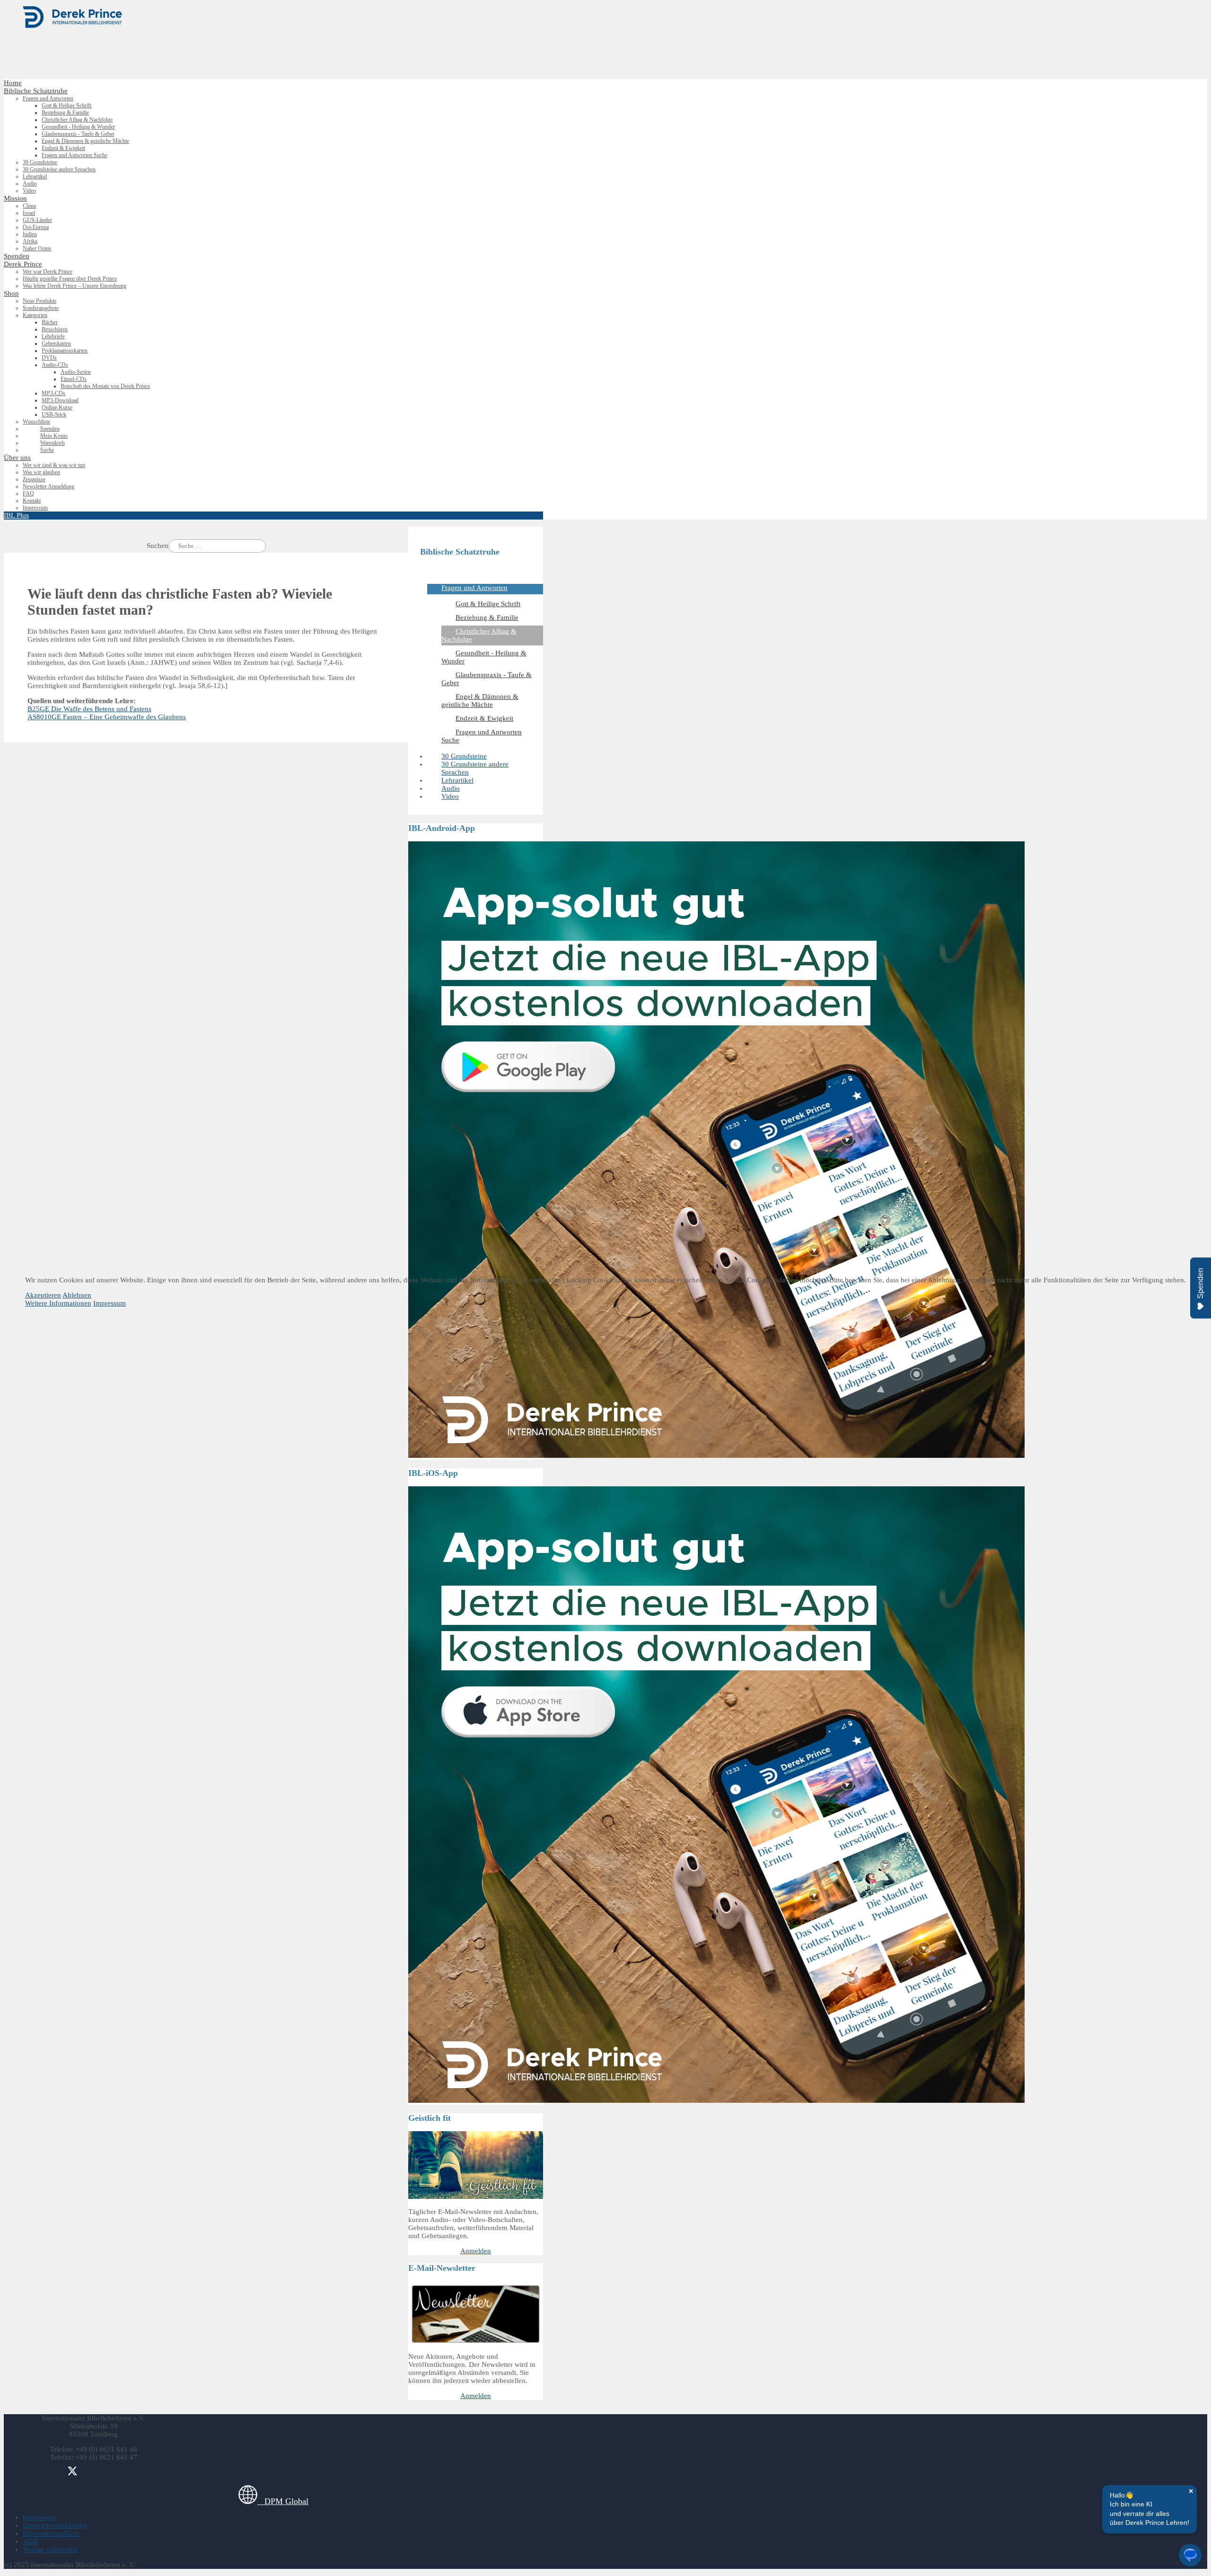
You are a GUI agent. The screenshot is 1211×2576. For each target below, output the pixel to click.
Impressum (110, 1303)
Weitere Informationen (58, 1303)
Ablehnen (77, 1295)
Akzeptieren (43, 1295)
